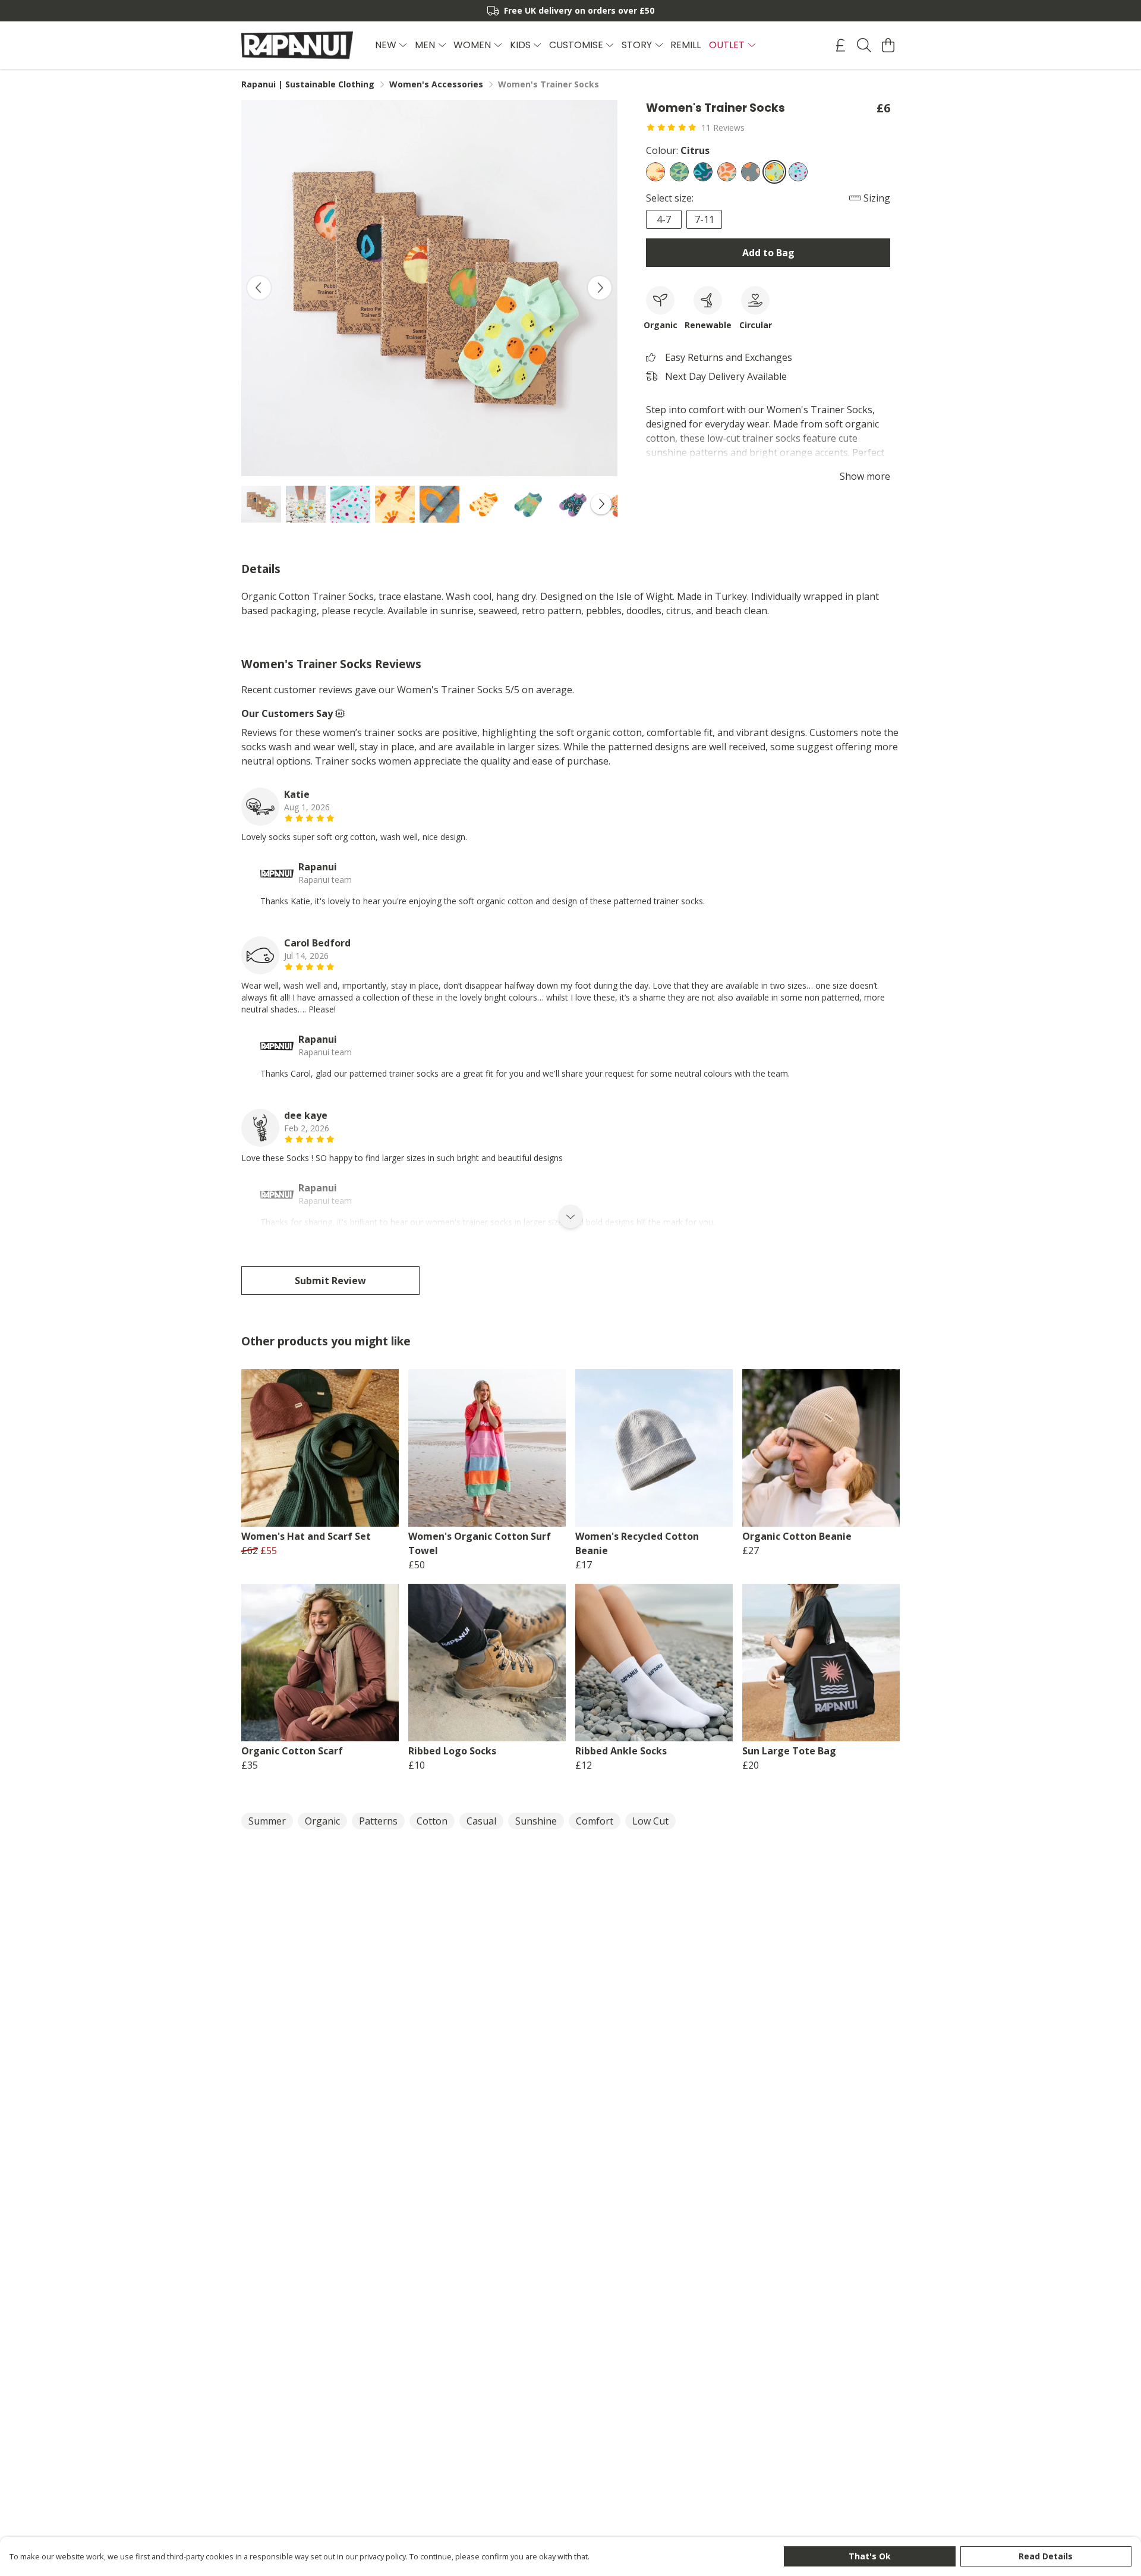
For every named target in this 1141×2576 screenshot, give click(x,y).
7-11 (705, 219)
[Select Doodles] (751, 172)
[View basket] (888, 45)
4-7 (664, 219)
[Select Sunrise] (655, 172)
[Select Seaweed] (679, 172)
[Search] (864, 45)
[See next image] (600, 288)
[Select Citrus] (774, 172)
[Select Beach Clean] (798, 172)
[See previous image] (259, 288)
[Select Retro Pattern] (703, 172)
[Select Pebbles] (727, 172)
